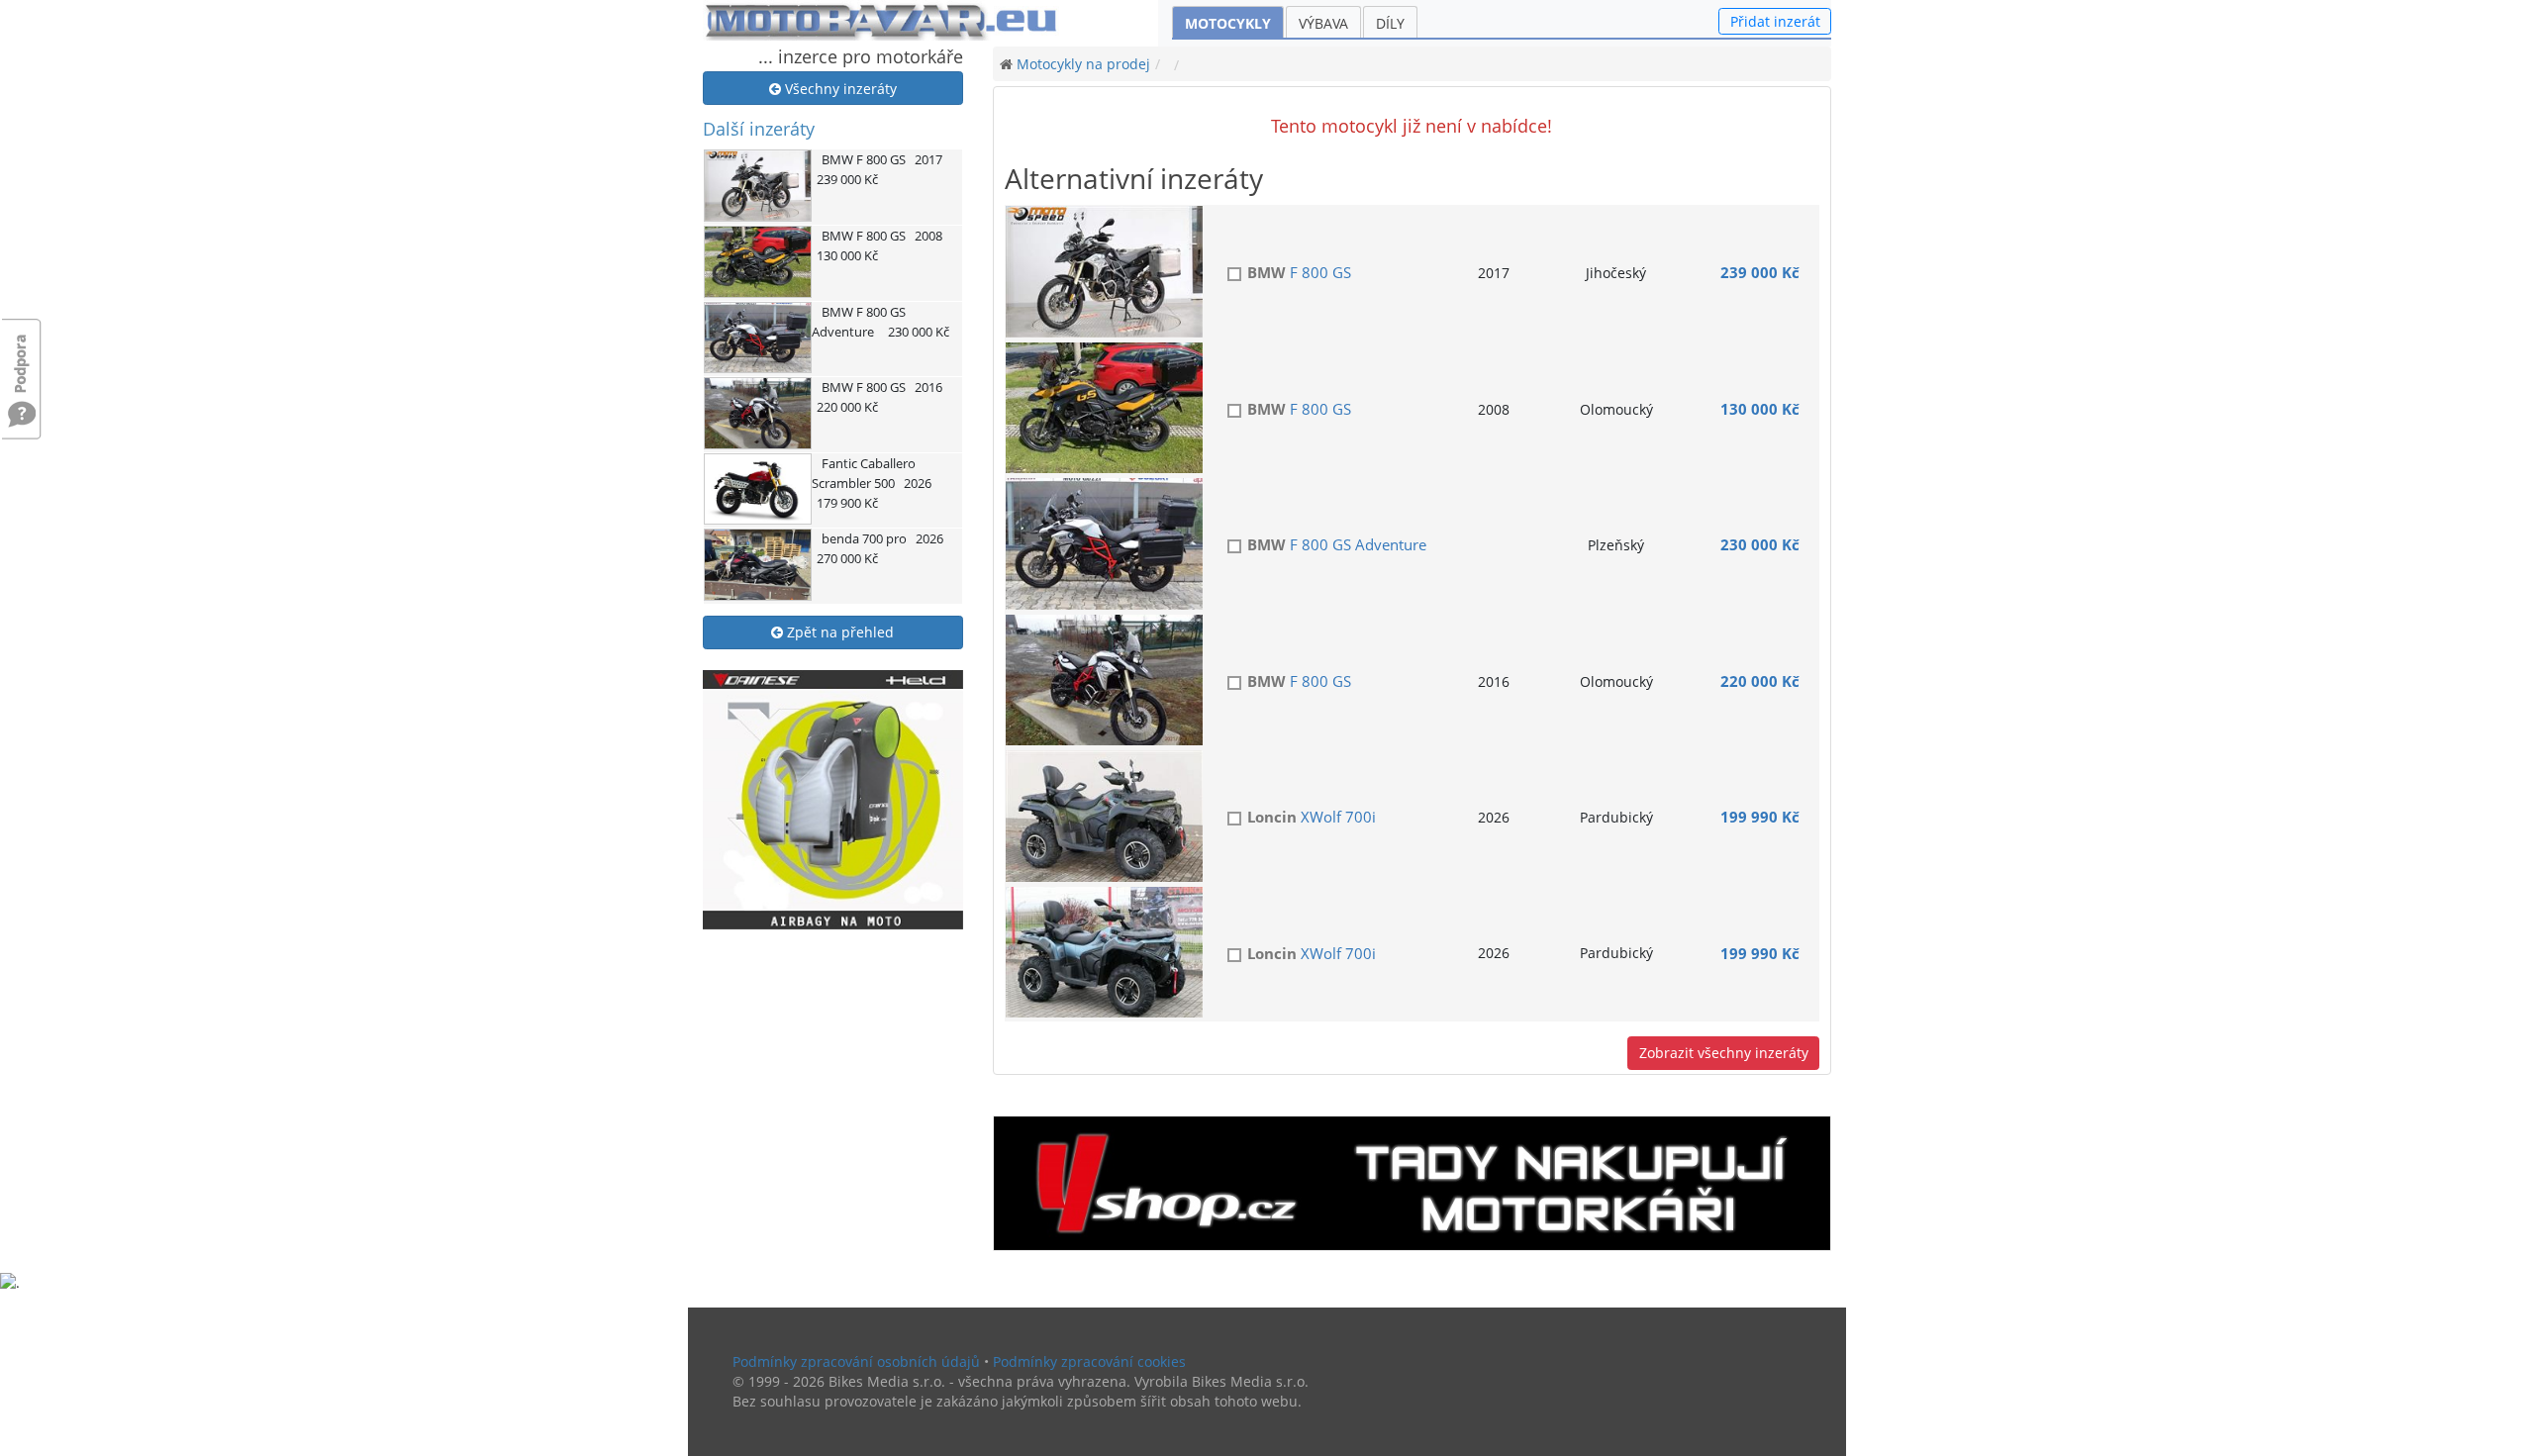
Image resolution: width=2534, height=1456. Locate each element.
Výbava (1323, 23)
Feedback (22, 354)
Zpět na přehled (838, 632)
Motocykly (1228, 23)
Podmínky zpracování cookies (1089, 1361)
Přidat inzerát (1775, 21)
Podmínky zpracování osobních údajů (856, 1361)
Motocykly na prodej (1083, 64)
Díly (1390, 23)
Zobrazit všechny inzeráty (1724, 1053)
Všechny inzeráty (839, 89)
